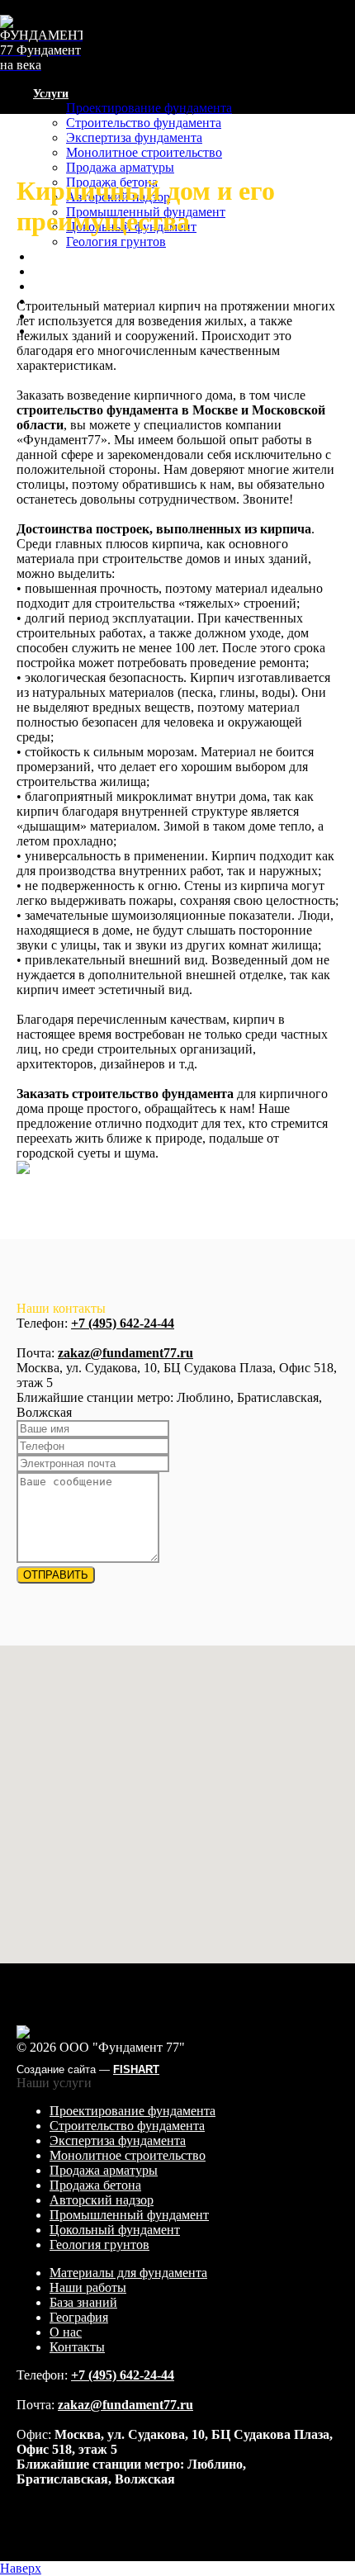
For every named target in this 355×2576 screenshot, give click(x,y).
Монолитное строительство (144, 152)
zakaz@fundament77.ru (125, 1353)
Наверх (21, 2568)
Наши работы (70, 272)
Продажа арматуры (120, 167)
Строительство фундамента (144, 123)
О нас (66, 2332)
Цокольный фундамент (115, 2230)
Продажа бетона (95, 2185)
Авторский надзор (102, 2200)
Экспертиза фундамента (134, 137)
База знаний (65, 287)
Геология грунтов (116, 241)
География (79, 2317)
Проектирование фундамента (149, 108)
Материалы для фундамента (109, 257)
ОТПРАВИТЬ (56, 1575)
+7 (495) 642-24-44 (123, 1323)
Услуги (51, 94)
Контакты (77, 2347)
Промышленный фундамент (129, 2215)
